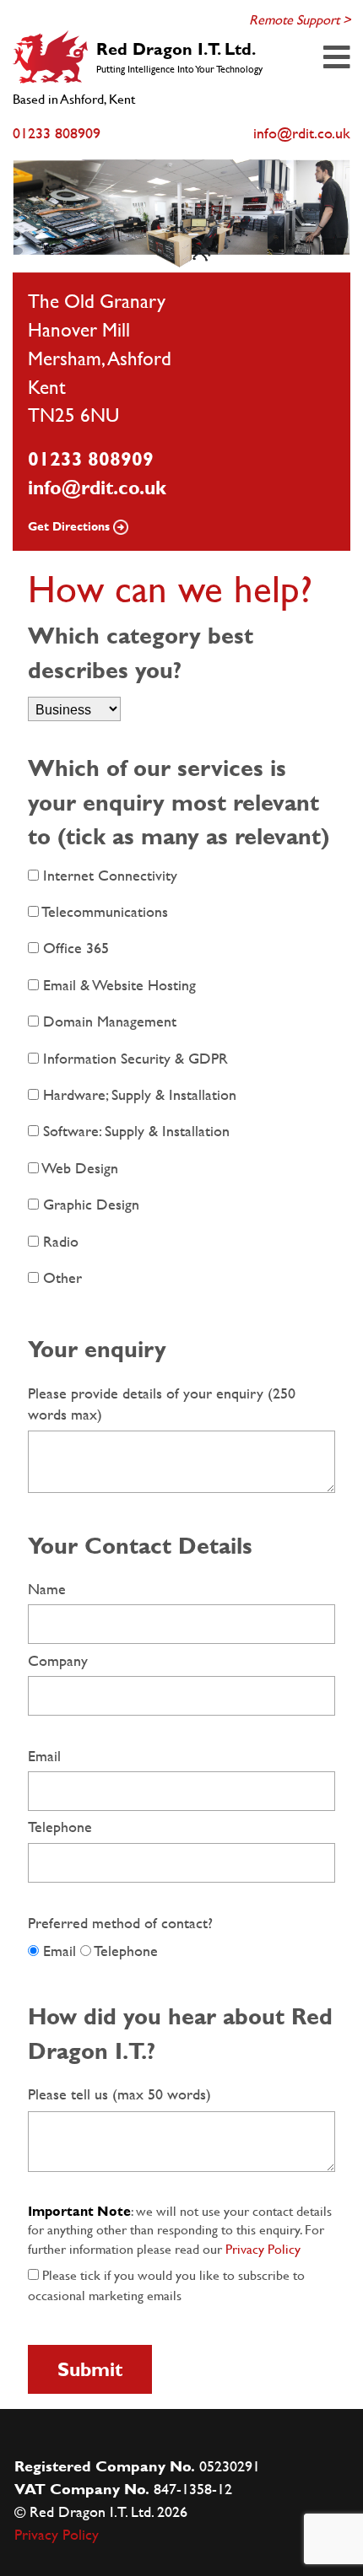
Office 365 (74, 948)
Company (58, 1660)
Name (47, 1589)
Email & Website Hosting (117, 985)
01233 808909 (91, 459)
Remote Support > (300, 20)
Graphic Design (89, 1204)
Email (44, 1756)
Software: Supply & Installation (134, 1131)
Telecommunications (103, 911)
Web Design (79, 1168)
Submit (90, 2369)
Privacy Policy (263, 2249)
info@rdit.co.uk (97, 488)
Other (60, 1277)
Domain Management (108, 1021)
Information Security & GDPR (133, 1058)
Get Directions (70, 526)
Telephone (60, 1827)
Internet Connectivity (108, 875)
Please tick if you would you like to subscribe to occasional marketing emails (166, 2285)
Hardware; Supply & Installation (138, 1094)
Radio (59, 1241)
